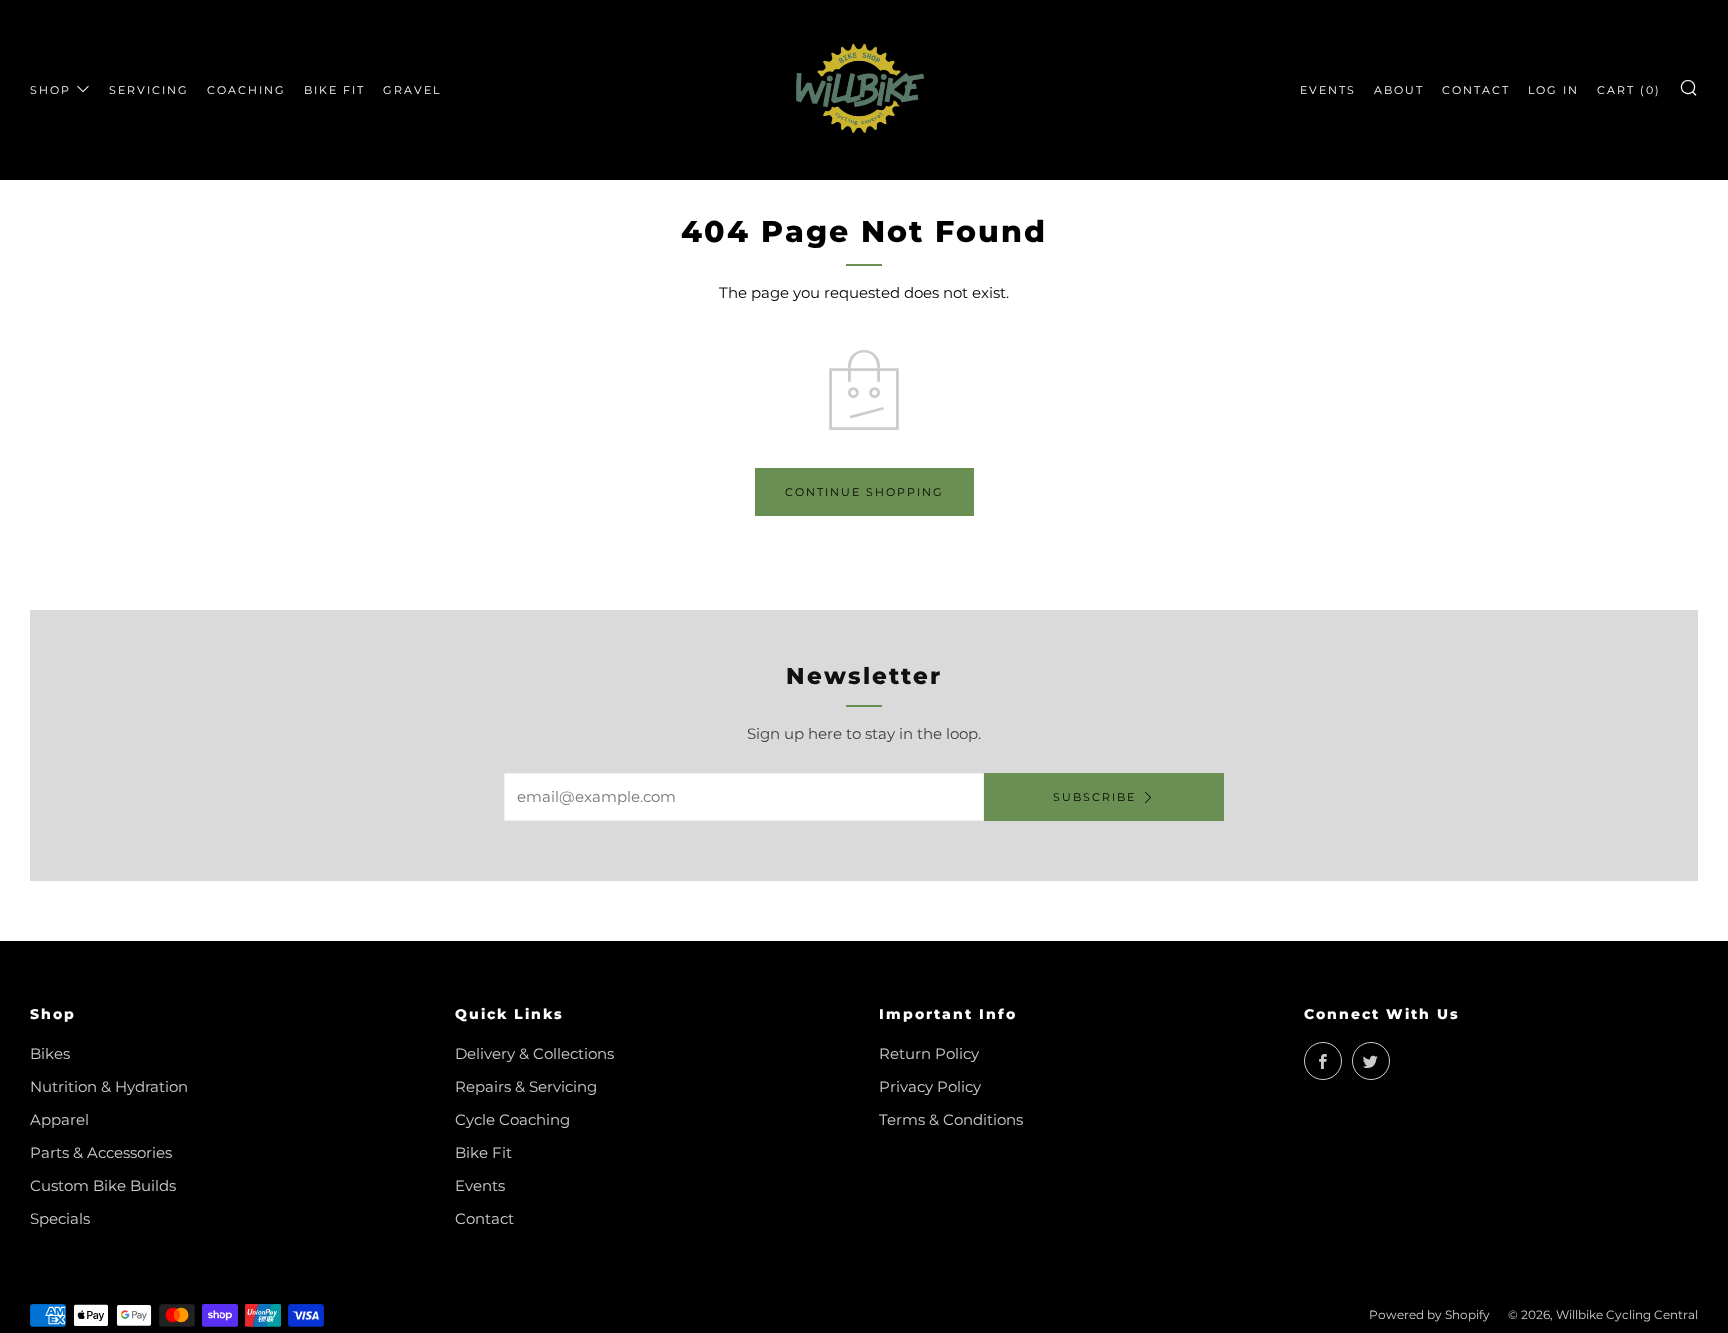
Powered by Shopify (1429, 1314)
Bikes (50, 1053)
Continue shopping (864, 492)
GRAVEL (412, 90)
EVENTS (1328, 90)
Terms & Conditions (951, 1119)
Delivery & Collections (534, 1053)
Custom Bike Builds (103, 1185)
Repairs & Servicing (526, 1086)
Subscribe (1094, 797)
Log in (1553, 90)
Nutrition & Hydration (109, 1086)
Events (480, 1185)
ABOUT (1399, 90)
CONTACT (1476, 90)
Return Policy (929, 1053)
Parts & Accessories (101, 1152)
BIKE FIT (334, 90)
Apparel (59, 1119)
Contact (484, 1218)
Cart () (1629, 90)
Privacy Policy (930, 1086)
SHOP (50, 90)
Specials (60, 1218)
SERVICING (149, 90)
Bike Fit (483, 1152)
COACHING (246, 90)
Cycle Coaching (512, 1119)
